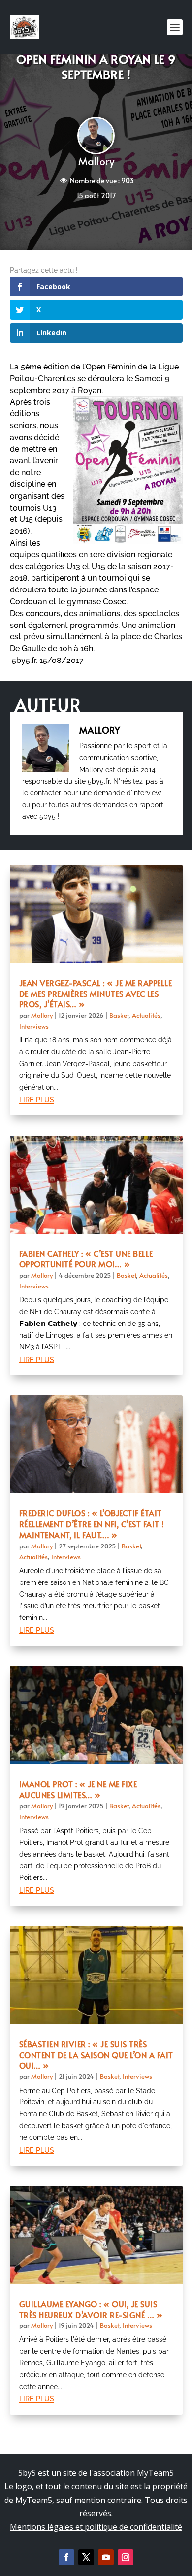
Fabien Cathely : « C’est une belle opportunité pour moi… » (86, 1259)
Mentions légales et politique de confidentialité (96, 2527)
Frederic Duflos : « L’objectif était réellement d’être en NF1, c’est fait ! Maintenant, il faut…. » (92, 1524)
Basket (119, 1015)
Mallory (96, 161)
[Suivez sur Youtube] (106, 2557)
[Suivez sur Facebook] (66, 2557)
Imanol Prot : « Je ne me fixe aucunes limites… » (78, 1789)
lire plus (37, 1099)
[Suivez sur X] (86, 2557)
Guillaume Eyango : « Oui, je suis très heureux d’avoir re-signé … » (91, 2309)
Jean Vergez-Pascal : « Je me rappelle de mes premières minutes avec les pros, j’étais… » (96, 994)
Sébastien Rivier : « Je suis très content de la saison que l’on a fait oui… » (96, 2055)
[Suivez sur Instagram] (126, 2557)
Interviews (34, 1026)
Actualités (146, 1015)
